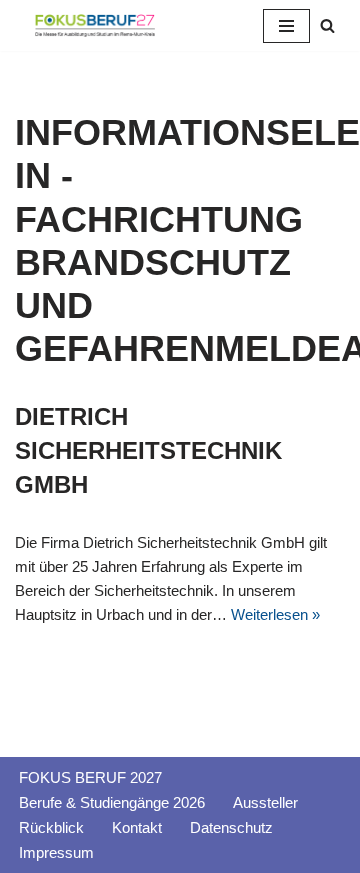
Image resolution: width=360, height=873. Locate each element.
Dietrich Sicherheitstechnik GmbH (148, 450)
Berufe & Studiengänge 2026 (112, 802)
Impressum (56, 852)
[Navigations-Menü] (286, 26)
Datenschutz (231, 827)
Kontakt (137, 827)
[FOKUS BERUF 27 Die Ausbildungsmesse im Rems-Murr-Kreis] (95, 25)
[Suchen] (327, 25)
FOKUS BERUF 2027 (90, 777)
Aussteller (265, 802)
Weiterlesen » (275, 614)
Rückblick (51, 827)
